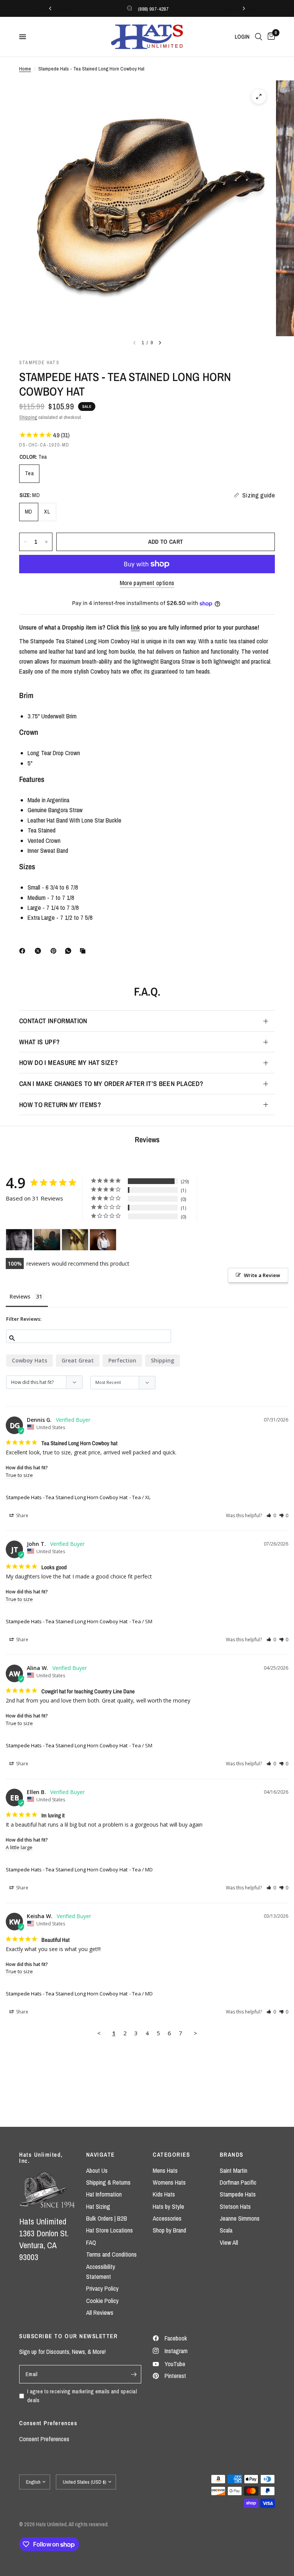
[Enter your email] (134, 2374)
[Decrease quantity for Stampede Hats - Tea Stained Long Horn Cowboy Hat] (25, 542)
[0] (270, 37)
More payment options (147, 583)
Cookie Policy (102, 2301)
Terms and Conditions (111, 2254)
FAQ (91, 2242)
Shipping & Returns (108, 2182)
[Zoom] (259, 96)
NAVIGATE (100, 2155)
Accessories (167, 2218)
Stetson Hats (235, 2206)
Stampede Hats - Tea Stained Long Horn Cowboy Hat (67, 1497)
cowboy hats (29, 1360)
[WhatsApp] (70, 951)
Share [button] (22, 1515)
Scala (226, 2230)
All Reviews (100, 2313)
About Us (97, 2170)
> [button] (195, 2033)
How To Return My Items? (60, 1105)
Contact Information (53, 1021)
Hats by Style (168, 2206)
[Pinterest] (55, 951)
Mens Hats (165, 2170)
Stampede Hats (238, 2194)
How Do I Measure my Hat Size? (69, 1062)
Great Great (78, 1360)
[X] (39, 951)
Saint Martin (234, 2170)
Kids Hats (164, 2194)
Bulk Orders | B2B (107, 2218)
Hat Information (104, 2194)
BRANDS (232, 2155)
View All (229, 2242)
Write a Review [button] (262, 1275)
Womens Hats (169, 2182)
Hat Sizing (98, 2206)
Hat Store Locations (109, 2230)
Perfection (122, 1360)
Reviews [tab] (20, 1296)
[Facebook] (24, 951)
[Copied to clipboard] (84, 951)
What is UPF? (39, 1042)
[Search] (259, 37)
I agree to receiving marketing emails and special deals (82, 2396)
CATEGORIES (171, 2155)
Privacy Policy (102, 2288)
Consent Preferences (44, 2439)
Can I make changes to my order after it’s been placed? (111, 1084)
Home (25, 69)
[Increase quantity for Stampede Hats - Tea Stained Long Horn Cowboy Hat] (46, 542)
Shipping (28, 417)
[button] (271, 1515)
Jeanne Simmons (240, 2218)
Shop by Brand (169, 2230)
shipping (163, 1360)
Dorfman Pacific (238, 2182)
